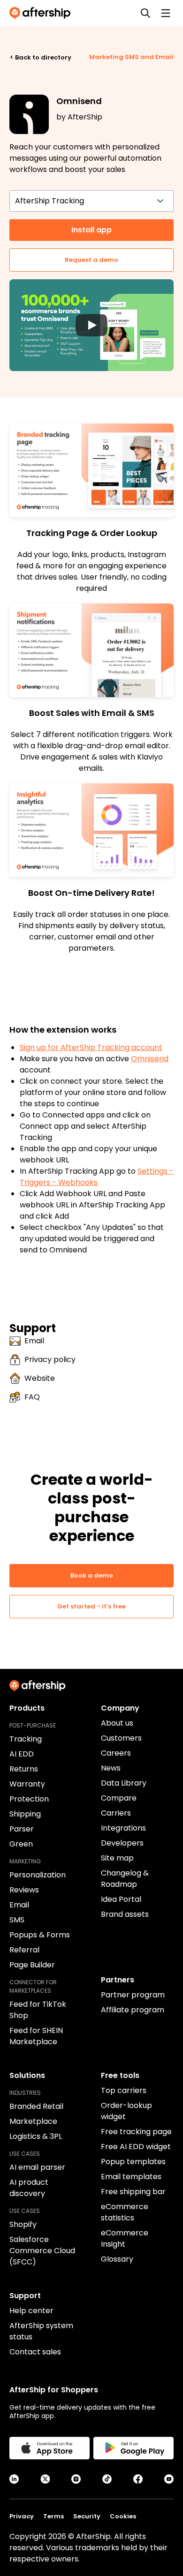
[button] (91, 325)
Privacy (22, 2516)
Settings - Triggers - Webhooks (97, 1177)
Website (40, 1378)
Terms (53, 2516)
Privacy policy (50, 1359)
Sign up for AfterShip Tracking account (91, 1047)
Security (87, 2516)
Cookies (123, 2516)
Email (34, 1341)
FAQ (32, 1397)
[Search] (145, 13)
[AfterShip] (42, 13)
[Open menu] (166, 13)
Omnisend (150, 1059)
